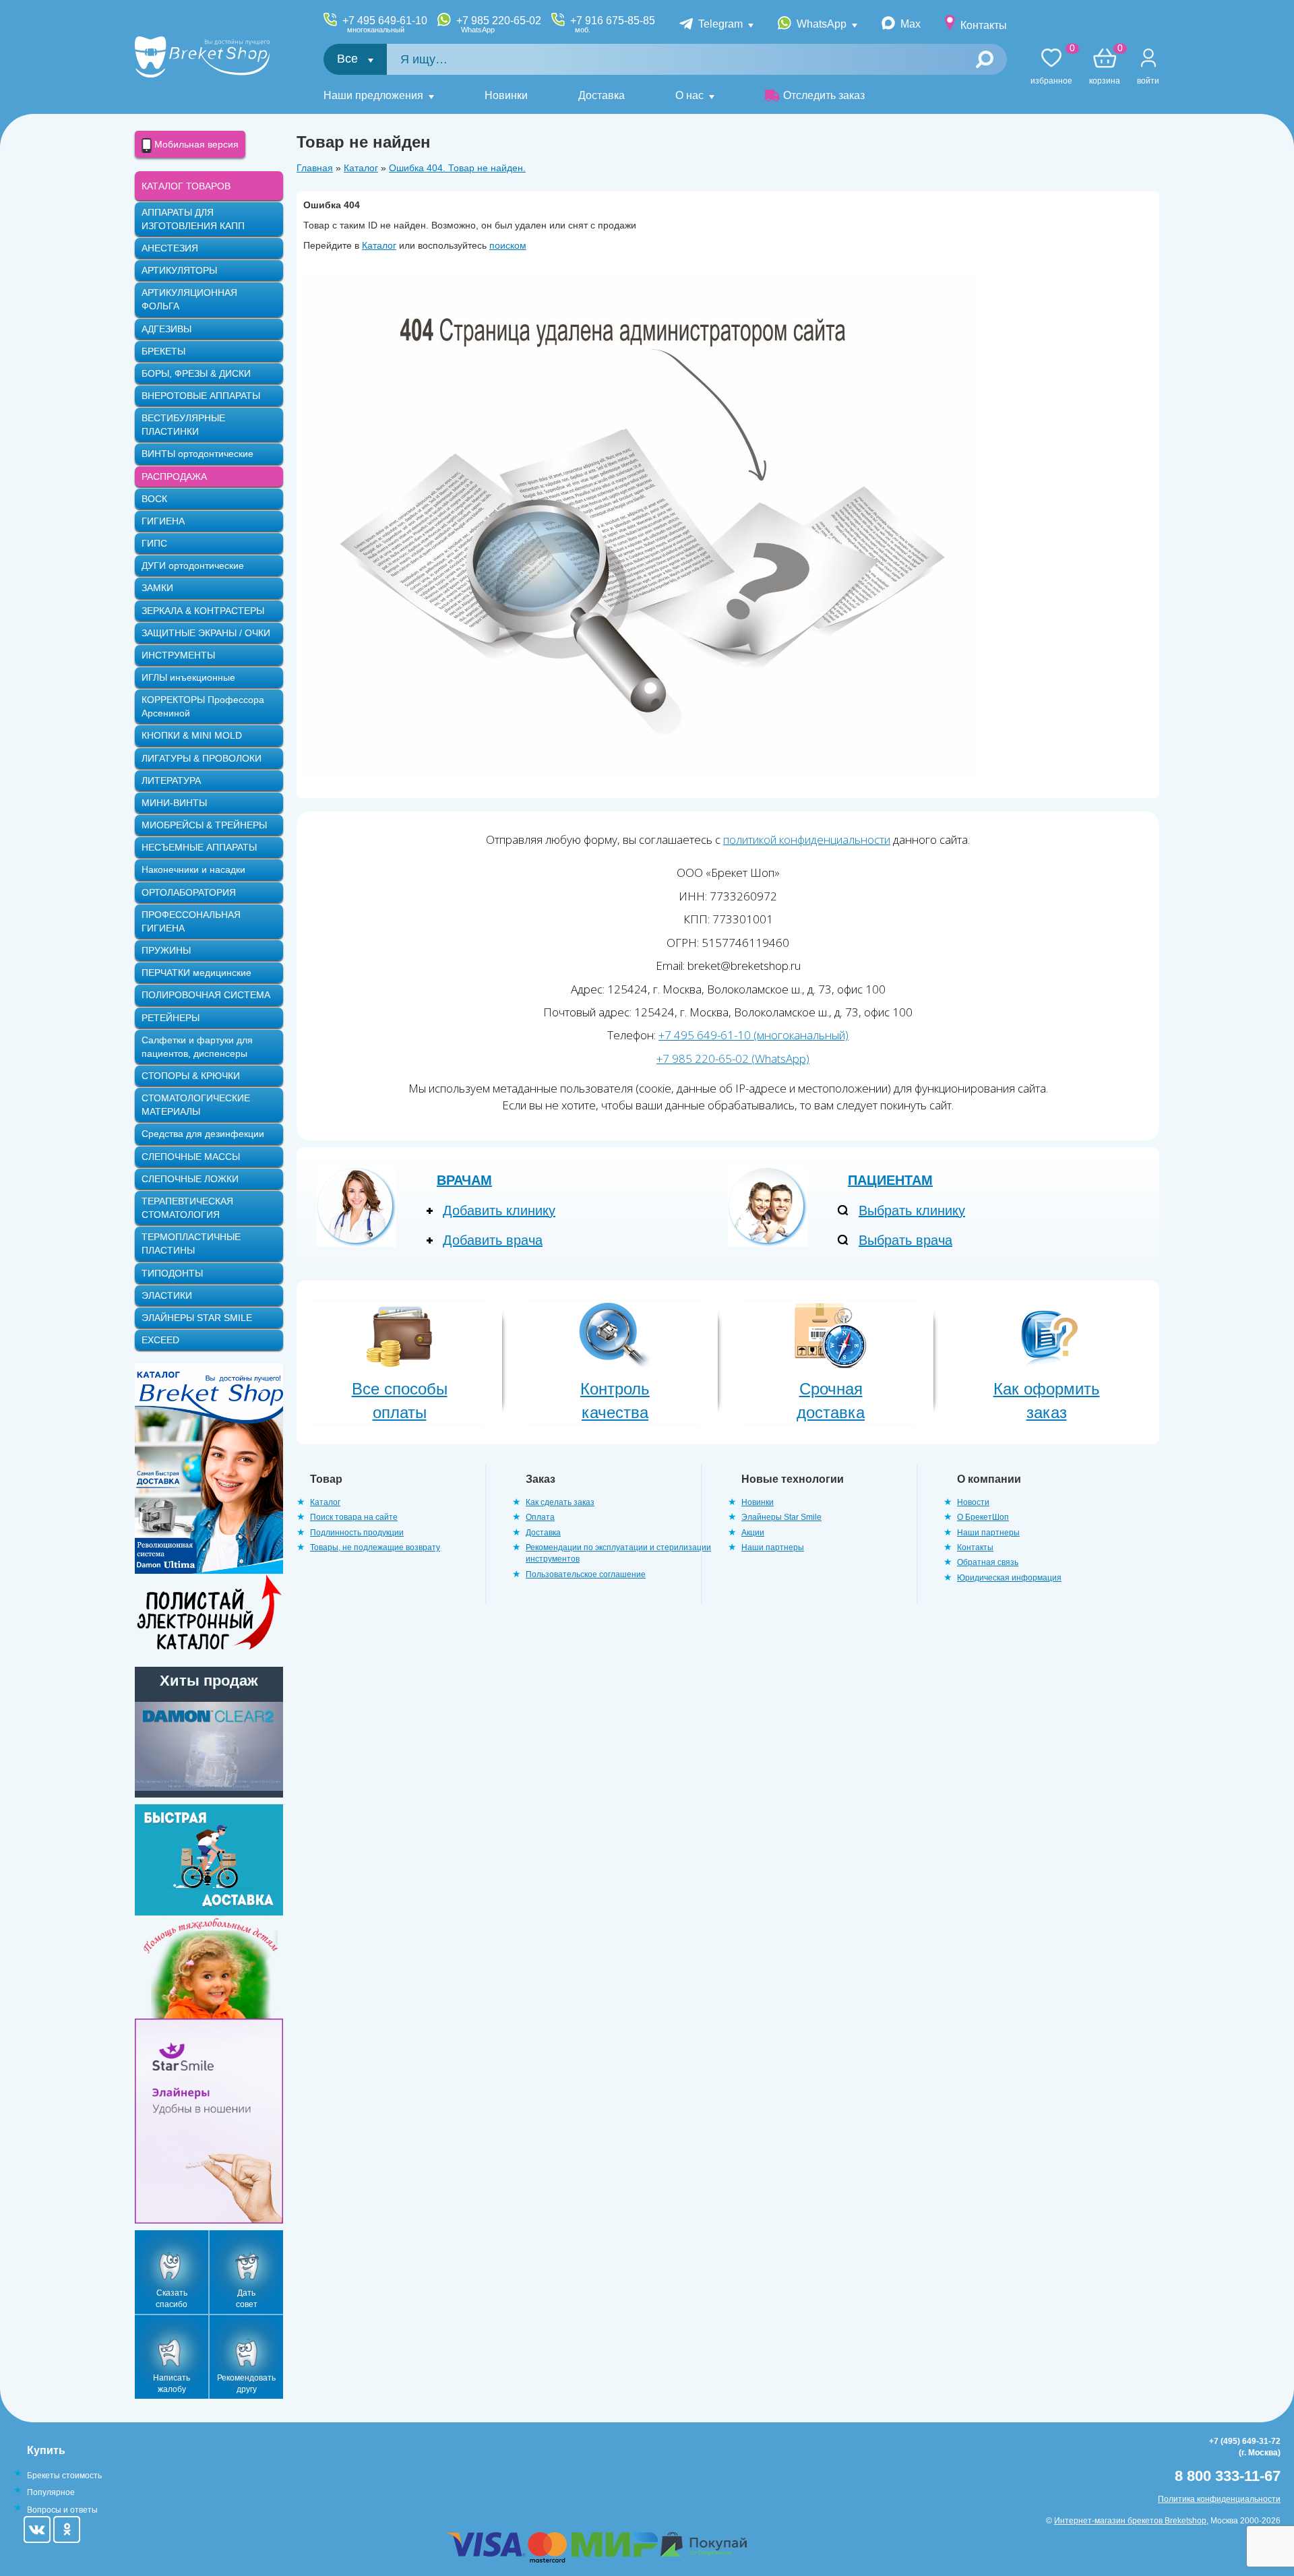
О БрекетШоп (983, 1517)
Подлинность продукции (357, 1533)
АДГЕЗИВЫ (166, 329)
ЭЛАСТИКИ (167, 1295)
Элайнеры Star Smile (781, 1517)
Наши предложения (373, 95)
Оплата (540, 1517)
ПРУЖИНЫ (166, 950)
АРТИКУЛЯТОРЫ (179, 270)
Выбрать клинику (912, 1210)
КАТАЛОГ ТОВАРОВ (186, 186)
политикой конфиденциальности (807, 839)
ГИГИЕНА (163, 521)
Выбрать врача (905, 1240)
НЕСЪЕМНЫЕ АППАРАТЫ (199, 847)
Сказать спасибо (172, 2299)
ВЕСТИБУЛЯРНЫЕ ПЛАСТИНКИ (183, 425)
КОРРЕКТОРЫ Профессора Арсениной (203, 706)
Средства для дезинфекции (203, 1134)
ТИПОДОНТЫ (172, 1273)
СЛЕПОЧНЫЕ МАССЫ (191, 1157)
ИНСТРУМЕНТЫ (178, 655)
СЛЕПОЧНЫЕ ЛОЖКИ (190, 1179)
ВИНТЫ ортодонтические (197, 454)
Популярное (51, 2492)
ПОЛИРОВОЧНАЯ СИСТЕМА (206, 995)
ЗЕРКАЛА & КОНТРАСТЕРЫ (203, 611)
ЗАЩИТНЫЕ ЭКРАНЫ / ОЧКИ (206, 633)
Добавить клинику (499, 1210)
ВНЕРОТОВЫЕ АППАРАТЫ (201, 396)
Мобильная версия (195, 144)
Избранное (1051, 67)
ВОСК (154, 499)
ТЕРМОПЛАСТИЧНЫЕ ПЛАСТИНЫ (191, 1244)
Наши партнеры (773, 1547)
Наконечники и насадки (193, 869)
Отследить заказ (824, 95)
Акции (753, 1533)
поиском (508, 245)
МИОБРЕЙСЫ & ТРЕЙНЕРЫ (204, 825)
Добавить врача (493, 1240)
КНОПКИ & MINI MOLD (192, 735)
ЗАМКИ (157, 588)
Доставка (602, 95)
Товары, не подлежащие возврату (375, 1547)
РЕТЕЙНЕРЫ (171, 1018)
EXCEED (160, 1340)
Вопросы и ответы (62, 2510)
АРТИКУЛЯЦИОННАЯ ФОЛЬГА (189, 299)
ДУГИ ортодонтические (193, 565)
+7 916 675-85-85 (613, 24)
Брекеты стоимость (64, 2476)
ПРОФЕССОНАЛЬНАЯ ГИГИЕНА (191, 921)
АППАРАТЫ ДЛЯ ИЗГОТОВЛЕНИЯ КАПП (193, 219)
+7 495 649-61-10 (385, 24)
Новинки (506, 95)
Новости (973, 1502)
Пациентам (890, 1180)
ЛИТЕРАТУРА (171, 780)
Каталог (361, 168)
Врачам (464, 1180)
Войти (1148, 81)
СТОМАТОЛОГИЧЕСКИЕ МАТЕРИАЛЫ (196, 1105)
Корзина (1105, 67)
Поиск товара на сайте (354, 1517)
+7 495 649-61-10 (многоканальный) (753, 1035)
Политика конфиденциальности (1219, 2499)
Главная (315, 168)
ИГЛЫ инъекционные (188, 677)
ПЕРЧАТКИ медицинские (196, 973)
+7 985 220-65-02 (499, 24)
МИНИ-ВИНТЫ (174, 803)
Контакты (984, 25)
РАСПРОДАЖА (174, 477)
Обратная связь (988, 1562)
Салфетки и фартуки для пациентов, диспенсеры (197, 1047)
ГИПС (154, 543)
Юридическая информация (1009, 1578)
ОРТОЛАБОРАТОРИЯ (189, 892)
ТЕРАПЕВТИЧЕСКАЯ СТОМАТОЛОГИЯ (187, 1208)
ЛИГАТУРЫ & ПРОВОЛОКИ (202, 758)
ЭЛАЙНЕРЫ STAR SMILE (197, 1318)
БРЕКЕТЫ (163, 351)
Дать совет (247, 2299)
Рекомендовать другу (246, 2384)
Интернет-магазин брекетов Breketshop (1130, 2521)
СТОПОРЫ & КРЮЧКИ (191, 1076)
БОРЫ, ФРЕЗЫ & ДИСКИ (196, 373)
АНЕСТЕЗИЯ (170, 248)
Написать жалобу (172, 2384)
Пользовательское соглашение (586, 1574)
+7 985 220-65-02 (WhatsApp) (733, 1059)
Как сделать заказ (560, 1502)
